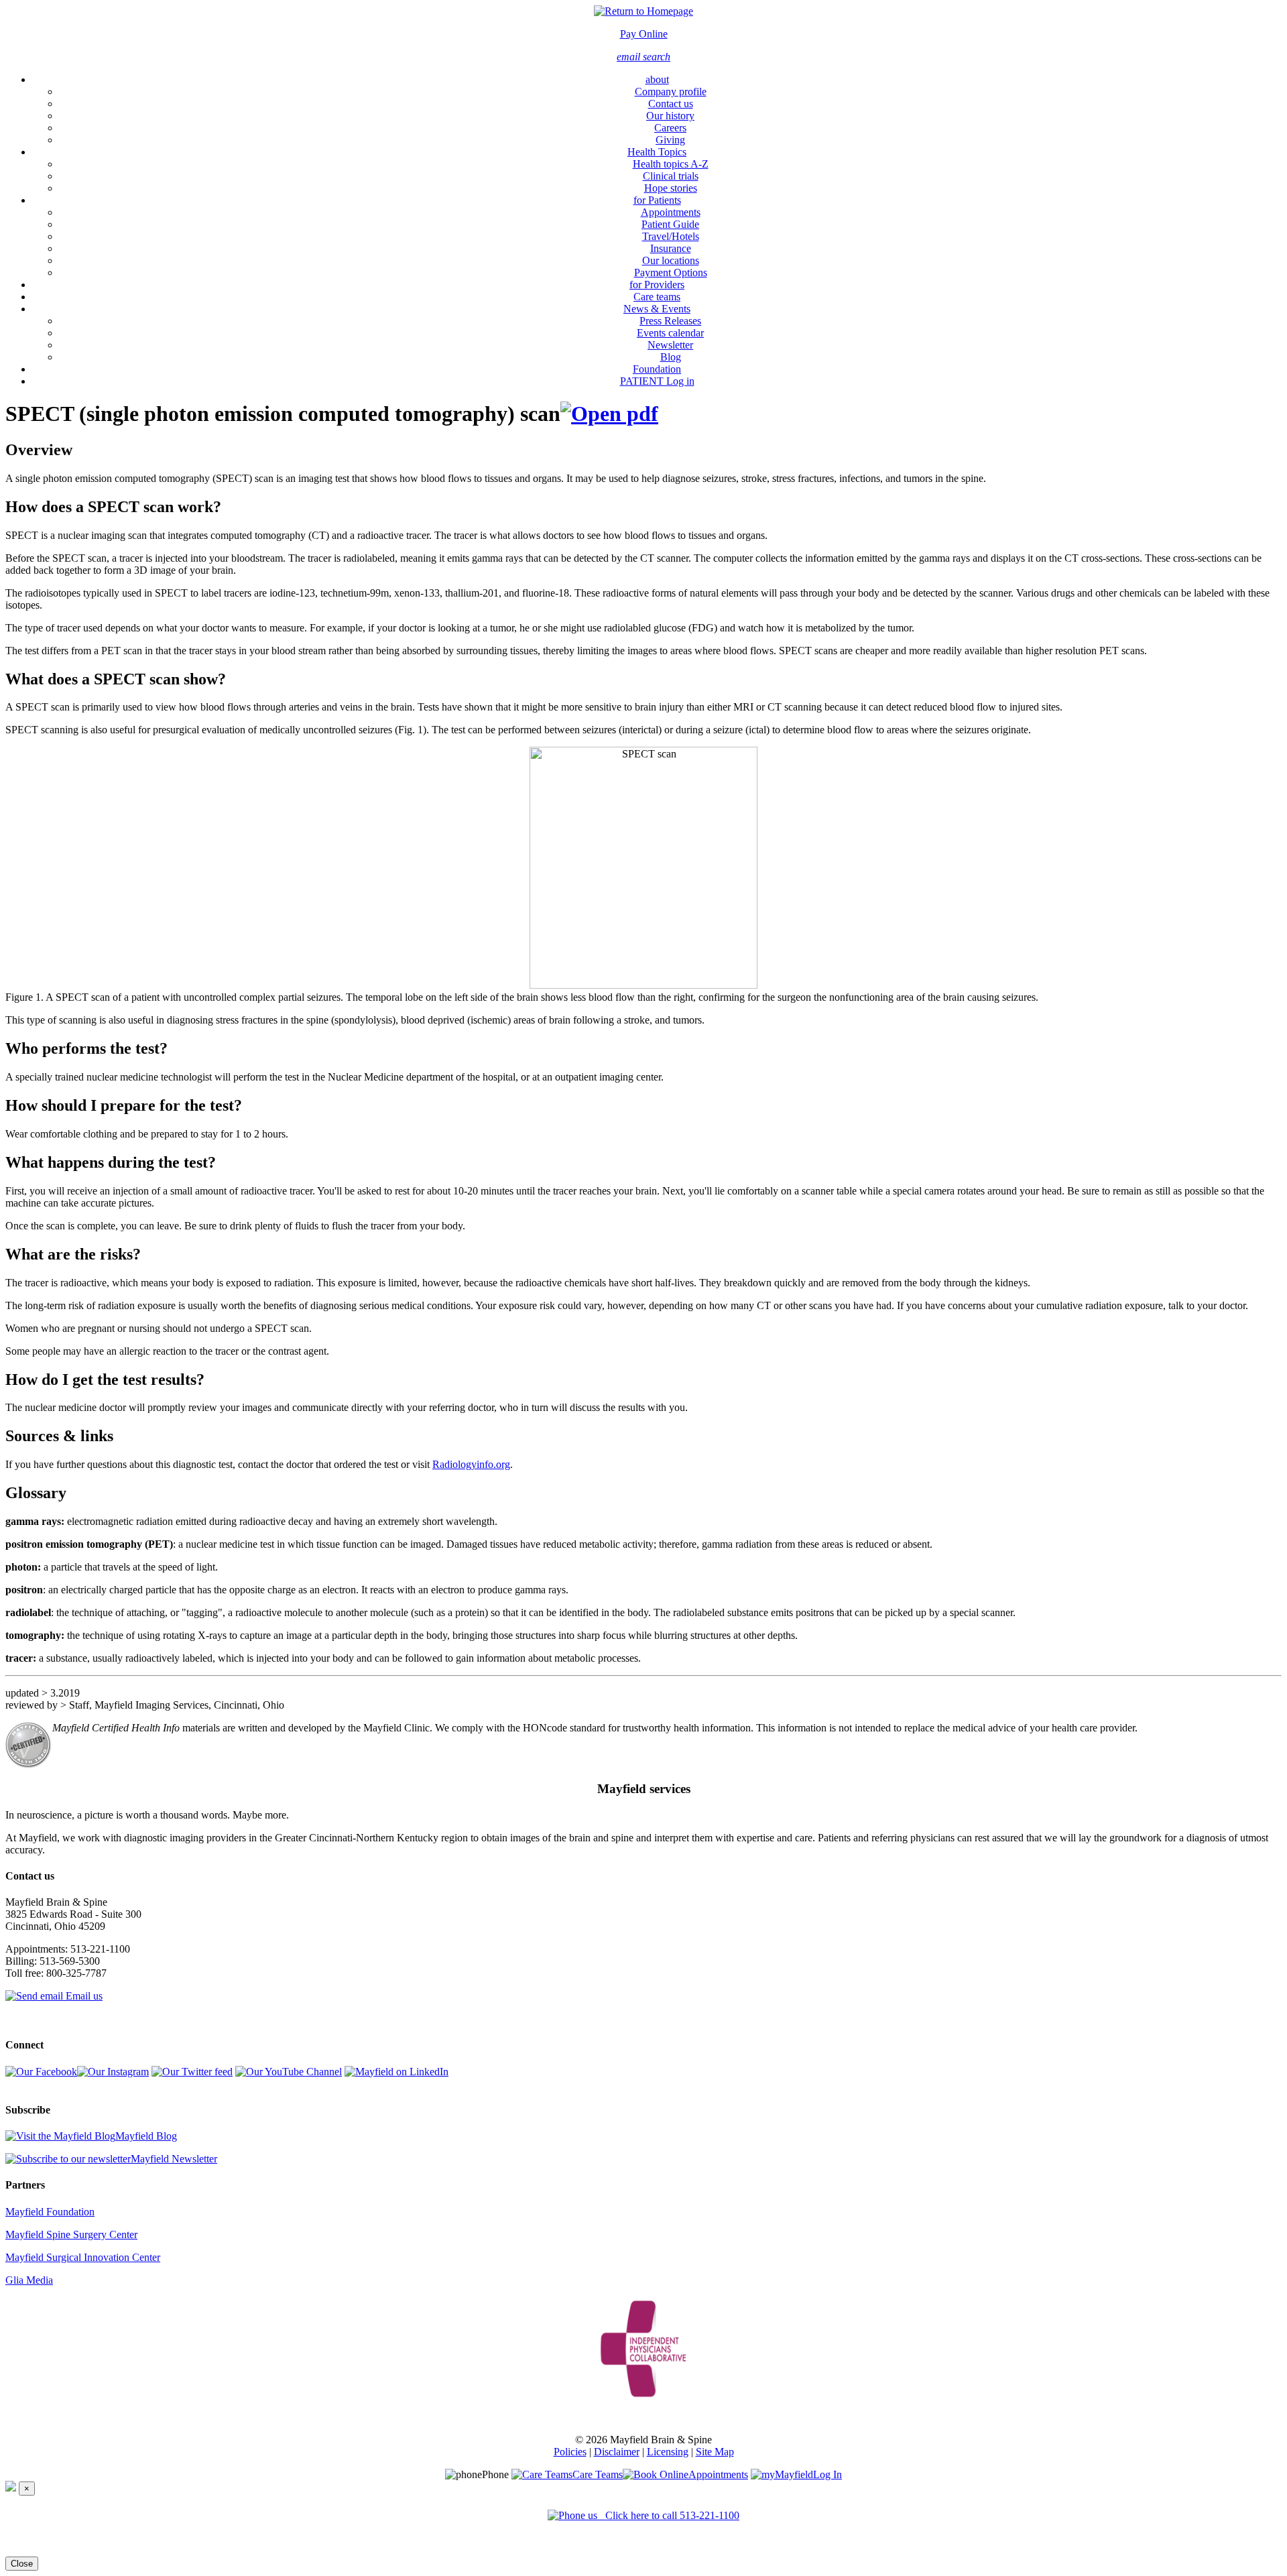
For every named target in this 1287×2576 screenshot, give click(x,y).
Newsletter (670, 345)
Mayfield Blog (146, 2136)
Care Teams (598, 2474)
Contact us (671, 104)
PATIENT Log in (657, 381)
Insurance (671, 248)
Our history (670, 116)
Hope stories (671, 188)
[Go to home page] (643, 11)
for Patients (657, 200)
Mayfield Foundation (50, 2212)
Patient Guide (670, 224)
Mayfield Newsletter (174, 2159)
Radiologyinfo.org (471, 1464)
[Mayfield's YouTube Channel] (289, 2072)
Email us (83, 1996)
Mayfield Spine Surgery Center (71, 2234)
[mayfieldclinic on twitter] (192, 2072)
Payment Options (671, 272)
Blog (671, 357)
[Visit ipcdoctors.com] (643, 2345)
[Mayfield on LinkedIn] (396, 2072)
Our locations (671, 260)
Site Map (715, 2452)
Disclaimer (617, 2452)
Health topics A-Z (671, 164)
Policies (570, 2452)
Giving (670, 140)
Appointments (671, 212)
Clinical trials (671, 176)
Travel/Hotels (671, 236)
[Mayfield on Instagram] (113, 2072)
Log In (828, 2474)
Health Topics (657, 152)
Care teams (657, 297)
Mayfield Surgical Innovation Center (83, 2257)
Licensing (668, 2452)
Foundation (657, 369)
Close (22, 2564)
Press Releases (670, 321)
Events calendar (670, 333)
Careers (670, 128)
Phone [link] (495, 2474)
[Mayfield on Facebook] (41, 2072)
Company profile (671, 91)
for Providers (657, 285)
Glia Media (29, 2280)
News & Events (657, 309)
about (657, 79)
